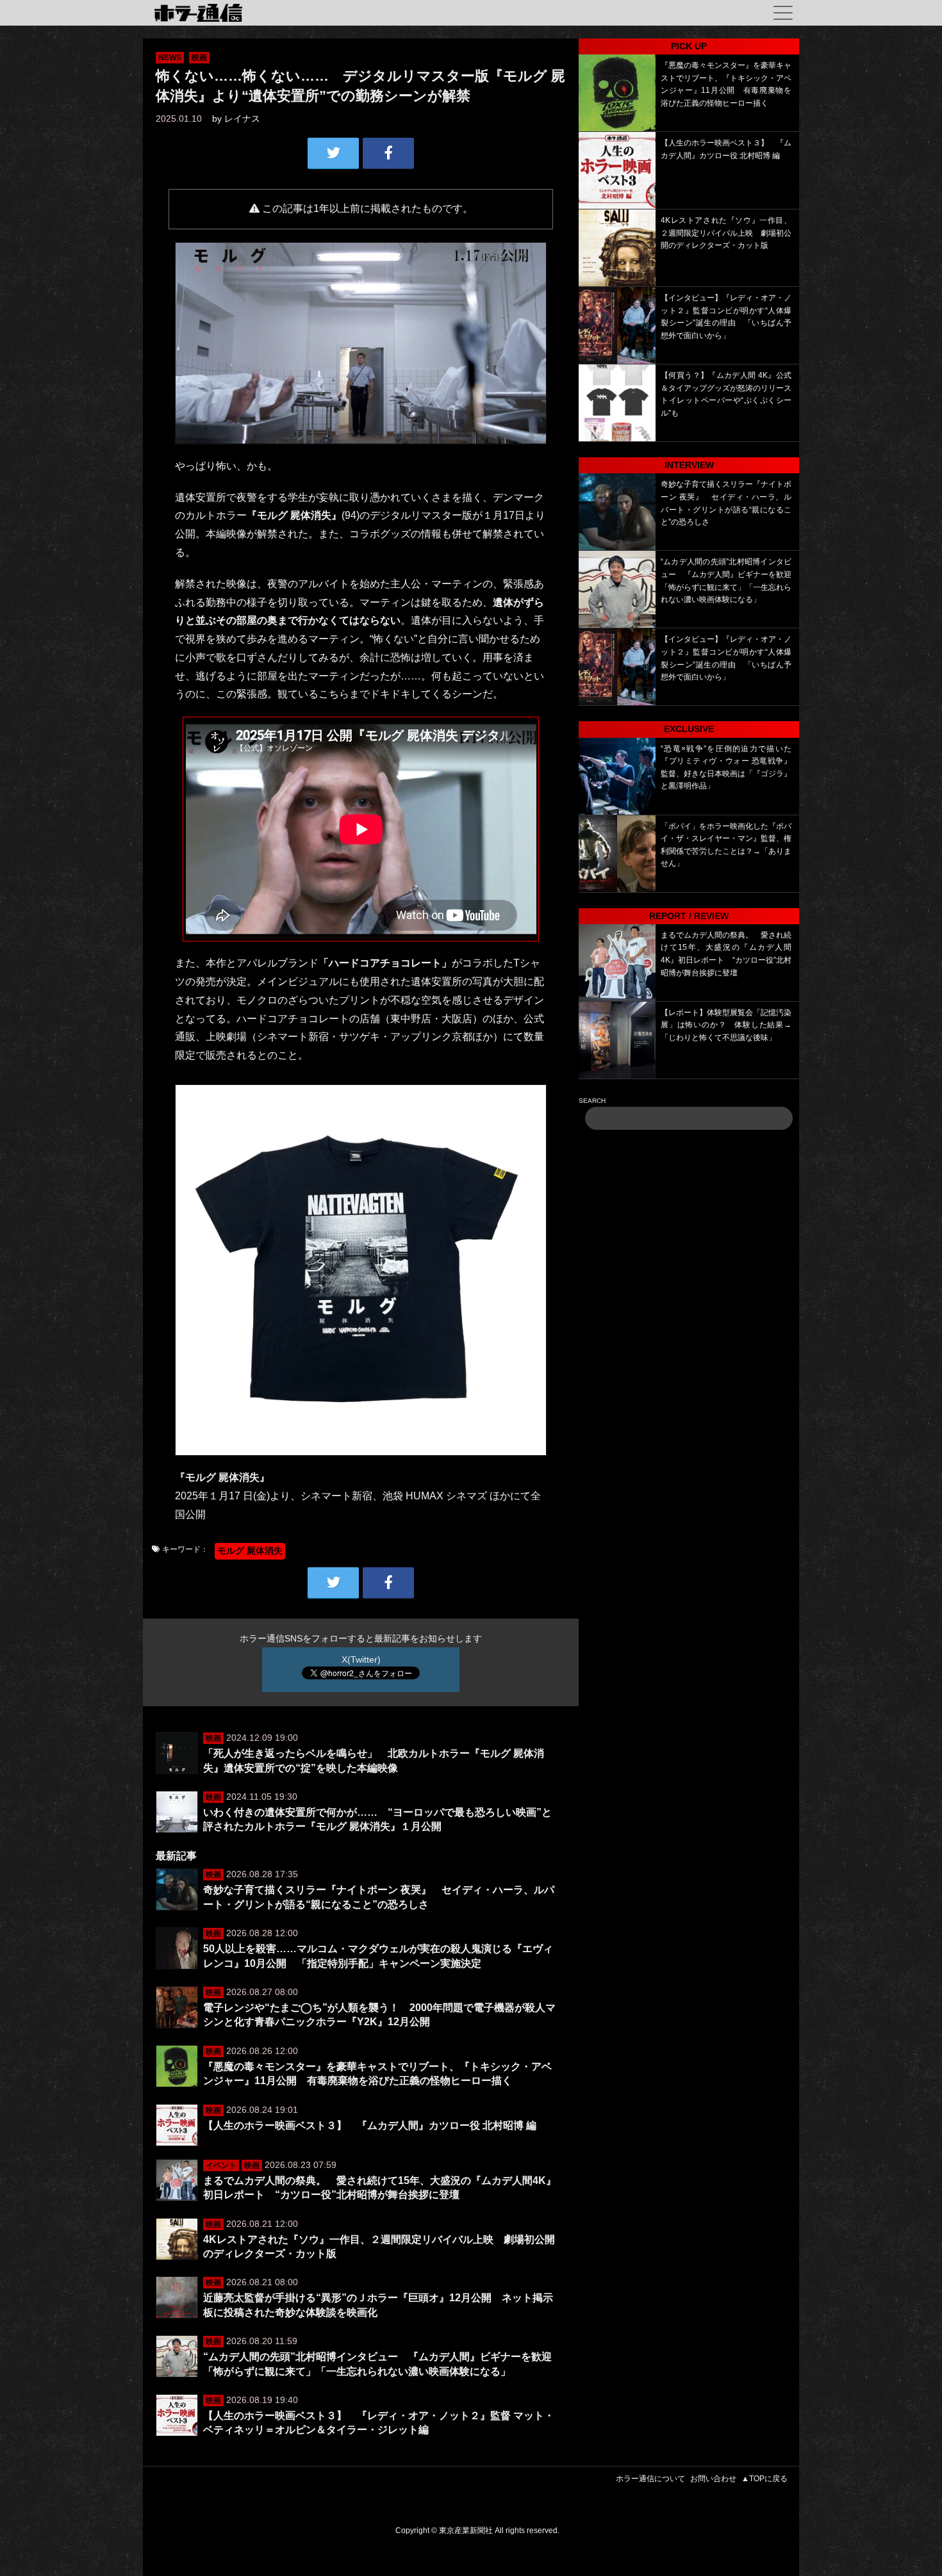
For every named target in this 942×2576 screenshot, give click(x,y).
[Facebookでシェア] (388, 153)
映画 (199, 58)
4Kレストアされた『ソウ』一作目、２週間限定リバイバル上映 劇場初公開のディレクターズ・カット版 (726, 233)
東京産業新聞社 (466, 2531)
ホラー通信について (650, 2479)
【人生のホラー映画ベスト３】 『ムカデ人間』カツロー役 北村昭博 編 (370, 2125)
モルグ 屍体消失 (250, 1551)
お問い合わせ (713, 2479)
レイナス (242, 118)
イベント (221, 2165)
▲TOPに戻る (764, 2479)
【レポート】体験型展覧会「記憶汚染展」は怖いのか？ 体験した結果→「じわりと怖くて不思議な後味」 (726, 1025)
